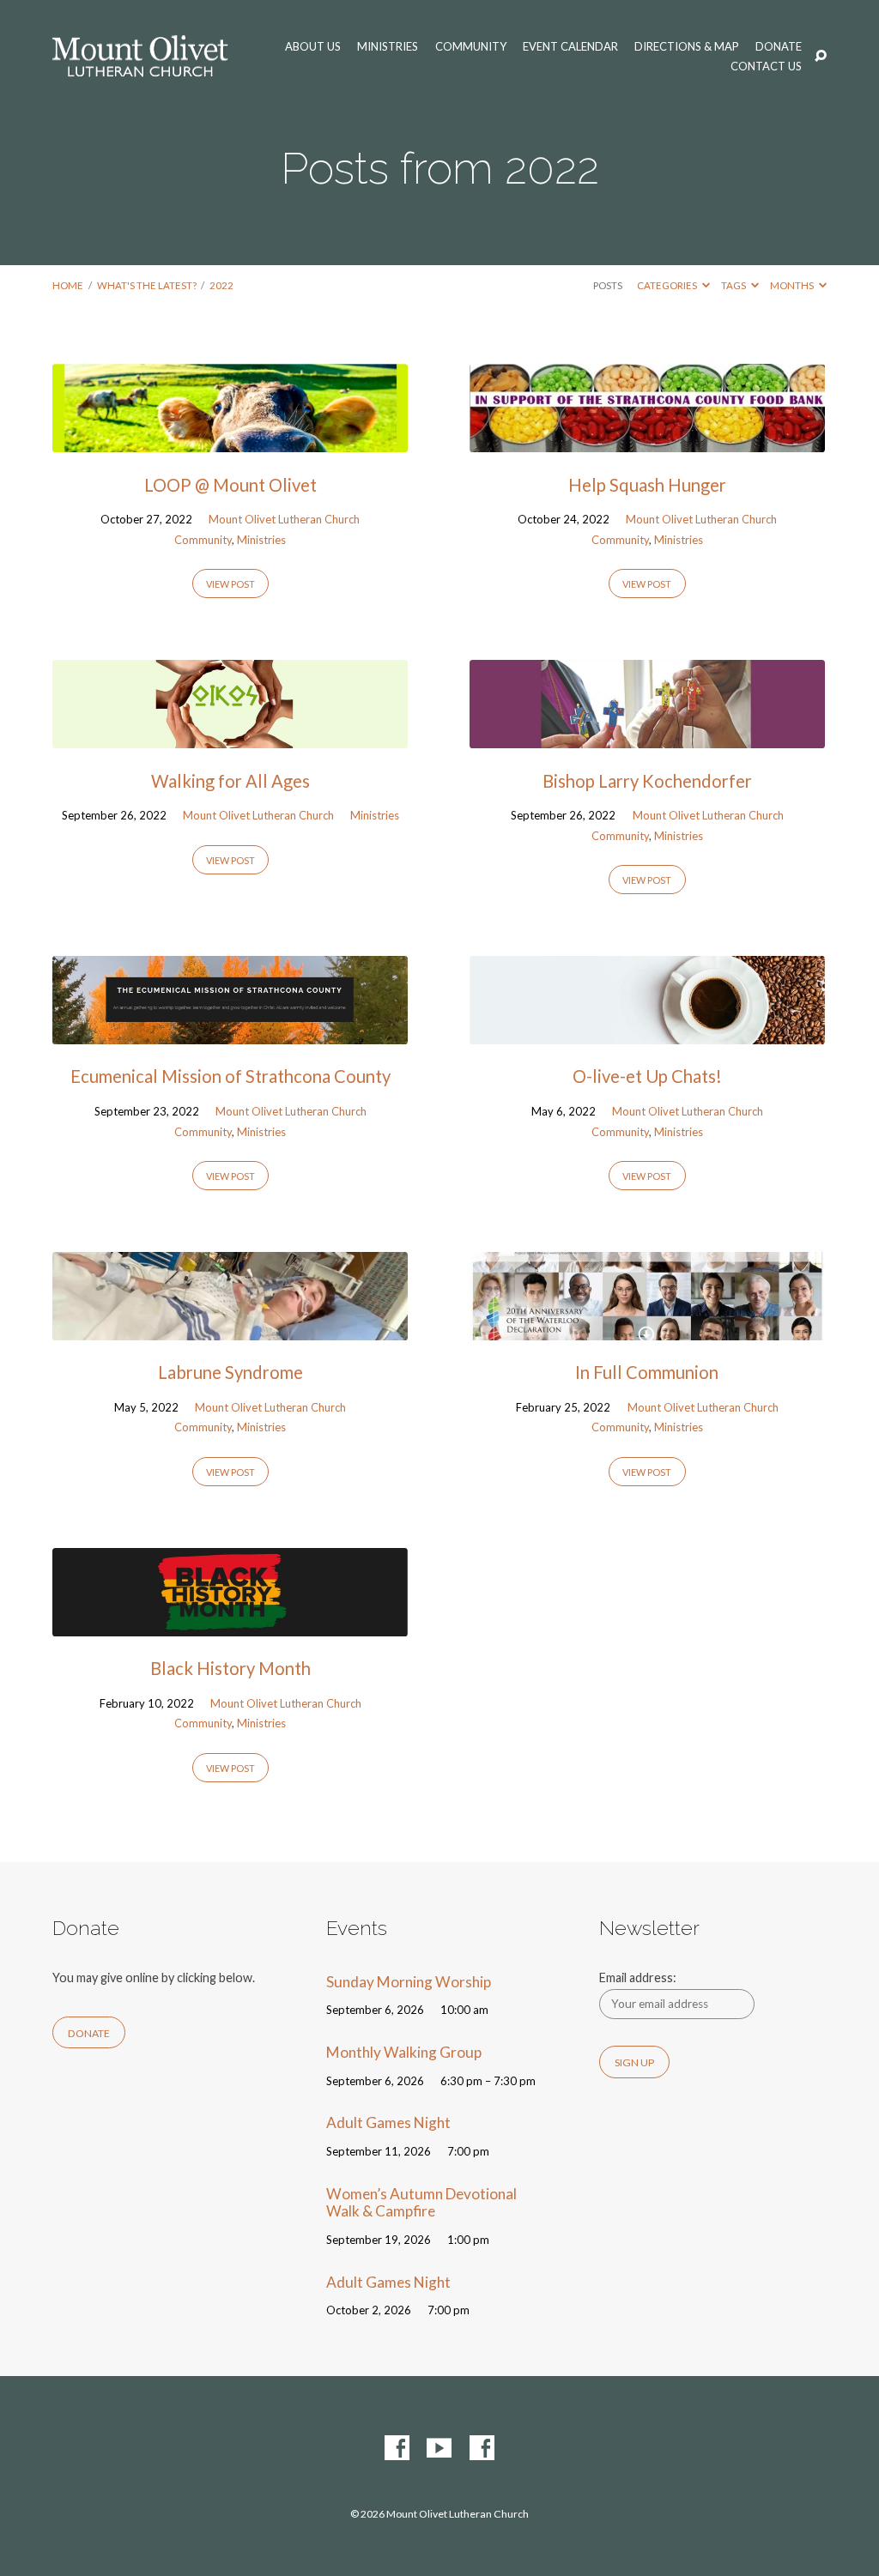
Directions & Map (687, 47)
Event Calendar (570, 47)
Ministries (388, 47)
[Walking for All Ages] (230, 737)
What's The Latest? (147, 285)
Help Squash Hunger (647, 485)
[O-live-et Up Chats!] (647, 1033)
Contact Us (766, 67)
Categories (668, 285)
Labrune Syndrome (230, 1372)
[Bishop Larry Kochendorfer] (647, 737)
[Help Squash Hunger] (647, 441)
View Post (230, 584)
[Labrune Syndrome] (230, 1329)
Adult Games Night (388, 2122)
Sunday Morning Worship (409, 1982)
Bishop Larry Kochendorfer (647, 781)
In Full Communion (647, 1372)
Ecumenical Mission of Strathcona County (230, 1076)
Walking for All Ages (230, 781)
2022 (221, 285)
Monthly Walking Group (404, 2052)
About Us (313, 47)
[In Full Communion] (647, 1329)
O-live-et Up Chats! (647, 1076)
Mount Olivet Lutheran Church (284, 519)
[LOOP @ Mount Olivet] (230, 441)
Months (793, 285)
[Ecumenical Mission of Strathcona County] (230, 1033)
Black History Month (230, 1668)
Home (68, 285)
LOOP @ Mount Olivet (230, 485)
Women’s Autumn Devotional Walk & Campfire (421, 2203)
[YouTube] (439, 2449)
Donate (779, 47)
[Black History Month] (230, 1625)
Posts (608, 285)
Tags (734, 285)
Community (471, 47)
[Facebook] (397, 2449)
